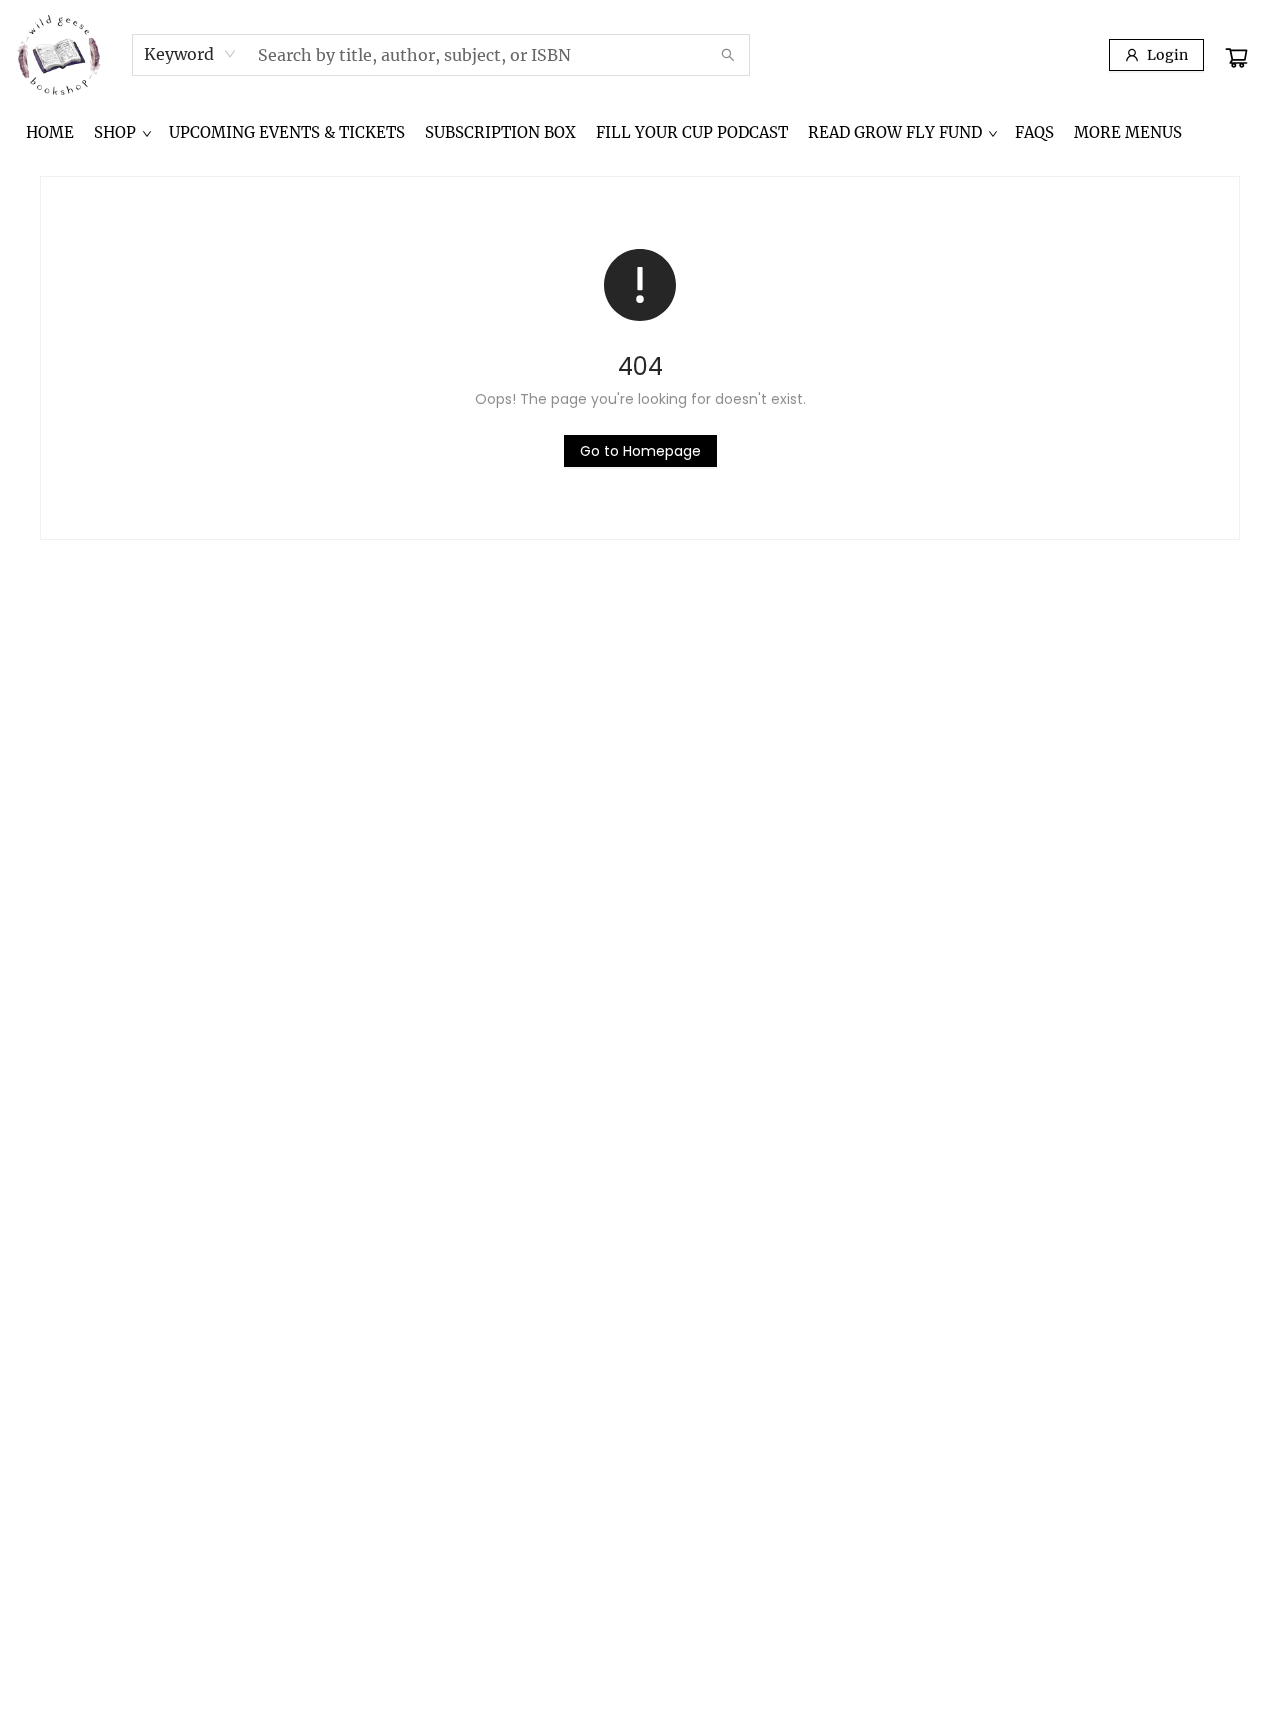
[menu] (640, 133)
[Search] (728, 55)
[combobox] (190, 54)
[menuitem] (50, 133)
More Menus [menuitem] (1128, 132)
